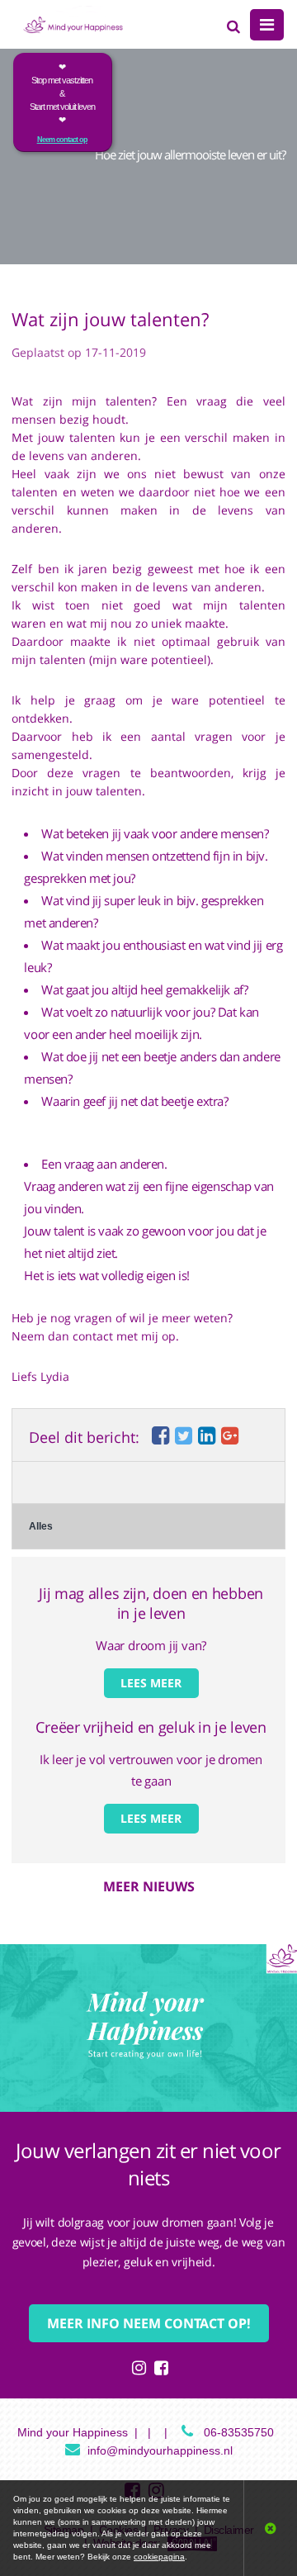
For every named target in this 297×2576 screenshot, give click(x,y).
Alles (41, 1526)
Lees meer (151, 1683)
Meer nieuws (149, 1886)
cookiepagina (159, 2557)
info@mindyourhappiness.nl (160, 2450)
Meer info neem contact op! (149, 2323)
